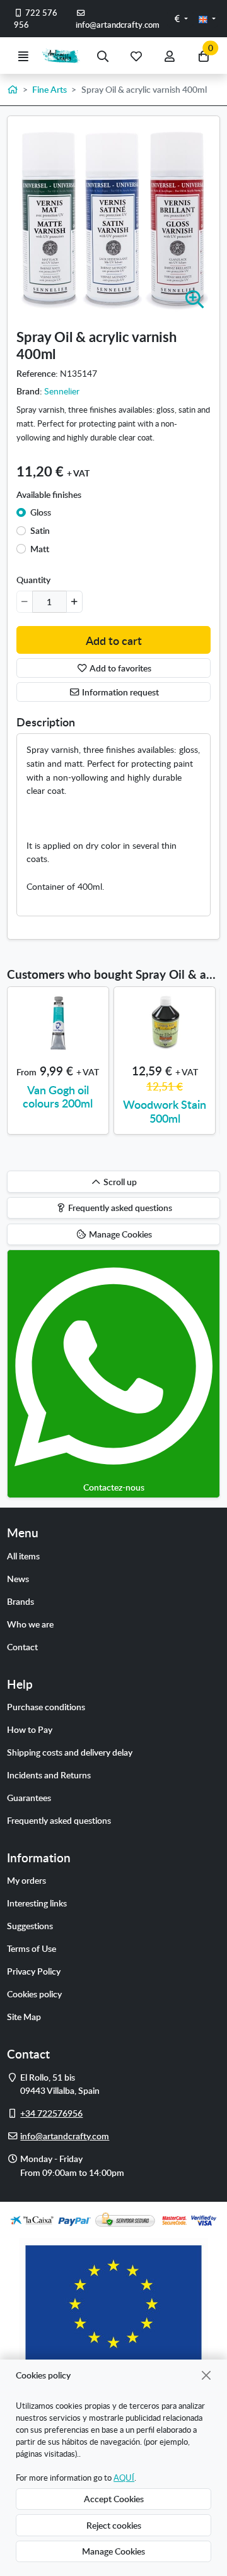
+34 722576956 (51, 2113)
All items (23, 1556)
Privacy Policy (34, 1971)
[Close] (207, 2375)
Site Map (24, 2016)
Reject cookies (114, 2525)
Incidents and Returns (49, 1775)
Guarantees (29, 1797)
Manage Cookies (113, 2551)
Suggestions (30, 1925)
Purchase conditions (46, 1706)
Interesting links (37, 1903)
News (18, 1578)
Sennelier (62, 391)
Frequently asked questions (59, 1820)
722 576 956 (36, 19)
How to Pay (30, 1729)
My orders (26, 1880)
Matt (40, 548)
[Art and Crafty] (63, 56)
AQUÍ (124, 2478)
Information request (119, 692)
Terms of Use (32, 1948)
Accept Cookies (114, 2498)
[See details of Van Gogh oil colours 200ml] (58, 1023)
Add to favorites (119, 668)
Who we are (30, 1624)
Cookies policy (34, 1994)
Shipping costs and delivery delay (70, 1752)
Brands (20, 1601)
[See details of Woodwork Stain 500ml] (165, 1023)
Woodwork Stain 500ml (165, 1111)
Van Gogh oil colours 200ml (58, 1096)
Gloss (41, 512)
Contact (22, 1646)
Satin (40, 530)
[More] (74, 601)
